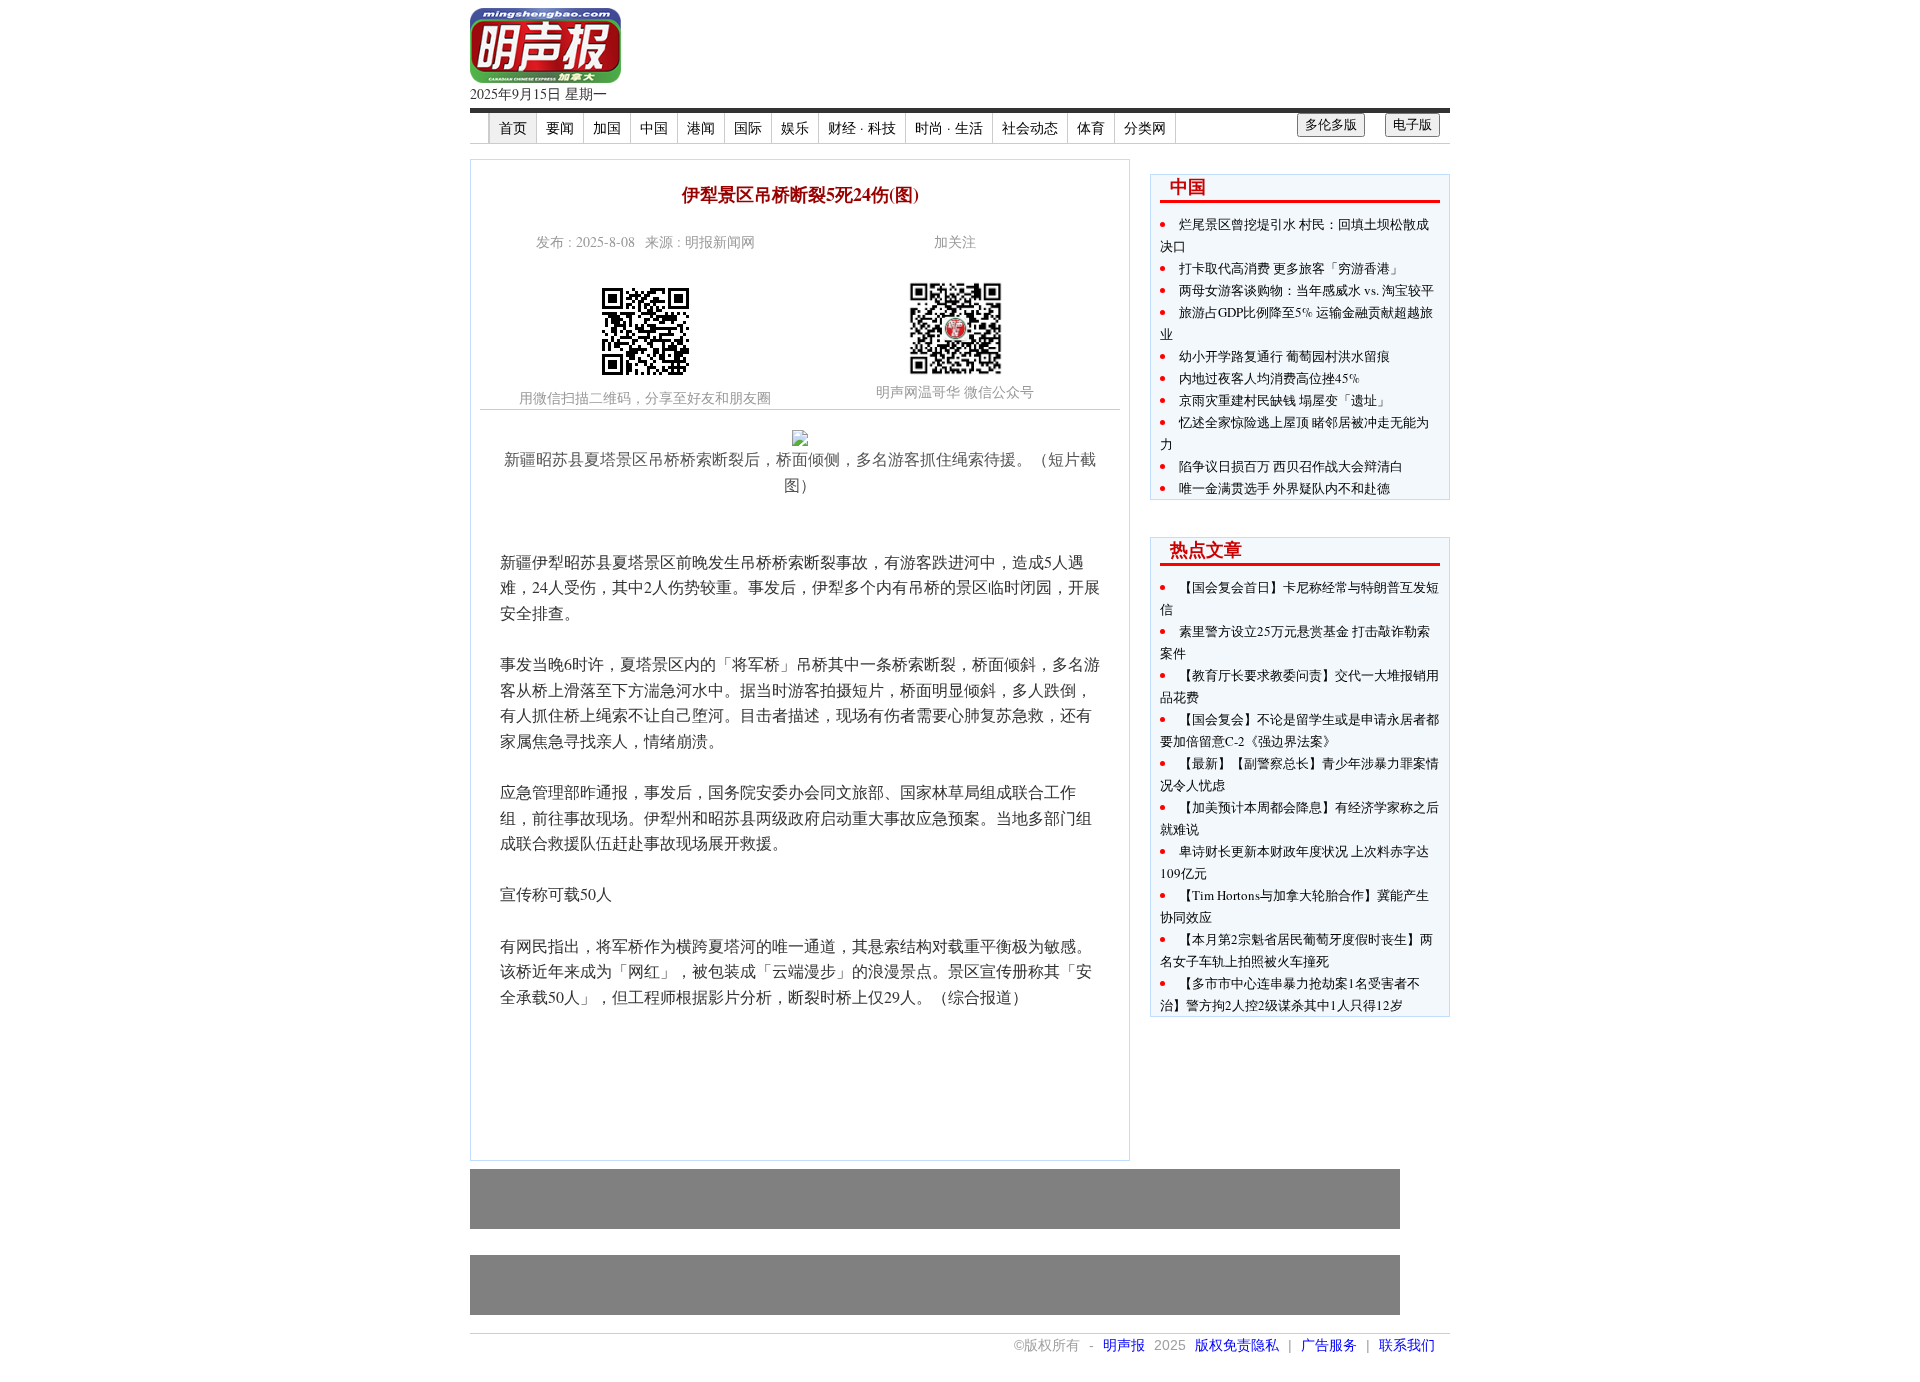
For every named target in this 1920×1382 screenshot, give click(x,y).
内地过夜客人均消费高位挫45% (1269, 378)
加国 (607, 127)
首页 (513, 127)
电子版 (1412, 124)
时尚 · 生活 (949, 127)
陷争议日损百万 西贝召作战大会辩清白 (1291, 466)
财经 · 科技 (862, 127)
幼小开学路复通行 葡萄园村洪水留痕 (1284, 356)
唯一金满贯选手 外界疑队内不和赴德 (1284, 488)
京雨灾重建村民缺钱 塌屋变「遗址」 (1284, 400)
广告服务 (1329, 1345)
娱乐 (795, 127)
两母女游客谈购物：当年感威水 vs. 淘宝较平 (1306, 290)
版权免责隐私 (1237, 1345)
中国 (654, 127)
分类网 (1145, 127)
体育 (1091, 127)
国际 (748, 127)
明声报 (1124, 1345)
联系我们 (1407, 1345)
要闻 (560, 127)
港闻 (701, 127)
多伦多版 (1331, 124)
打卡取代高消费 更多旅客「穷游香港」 (1291, 268)
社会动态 (1030, 127)
